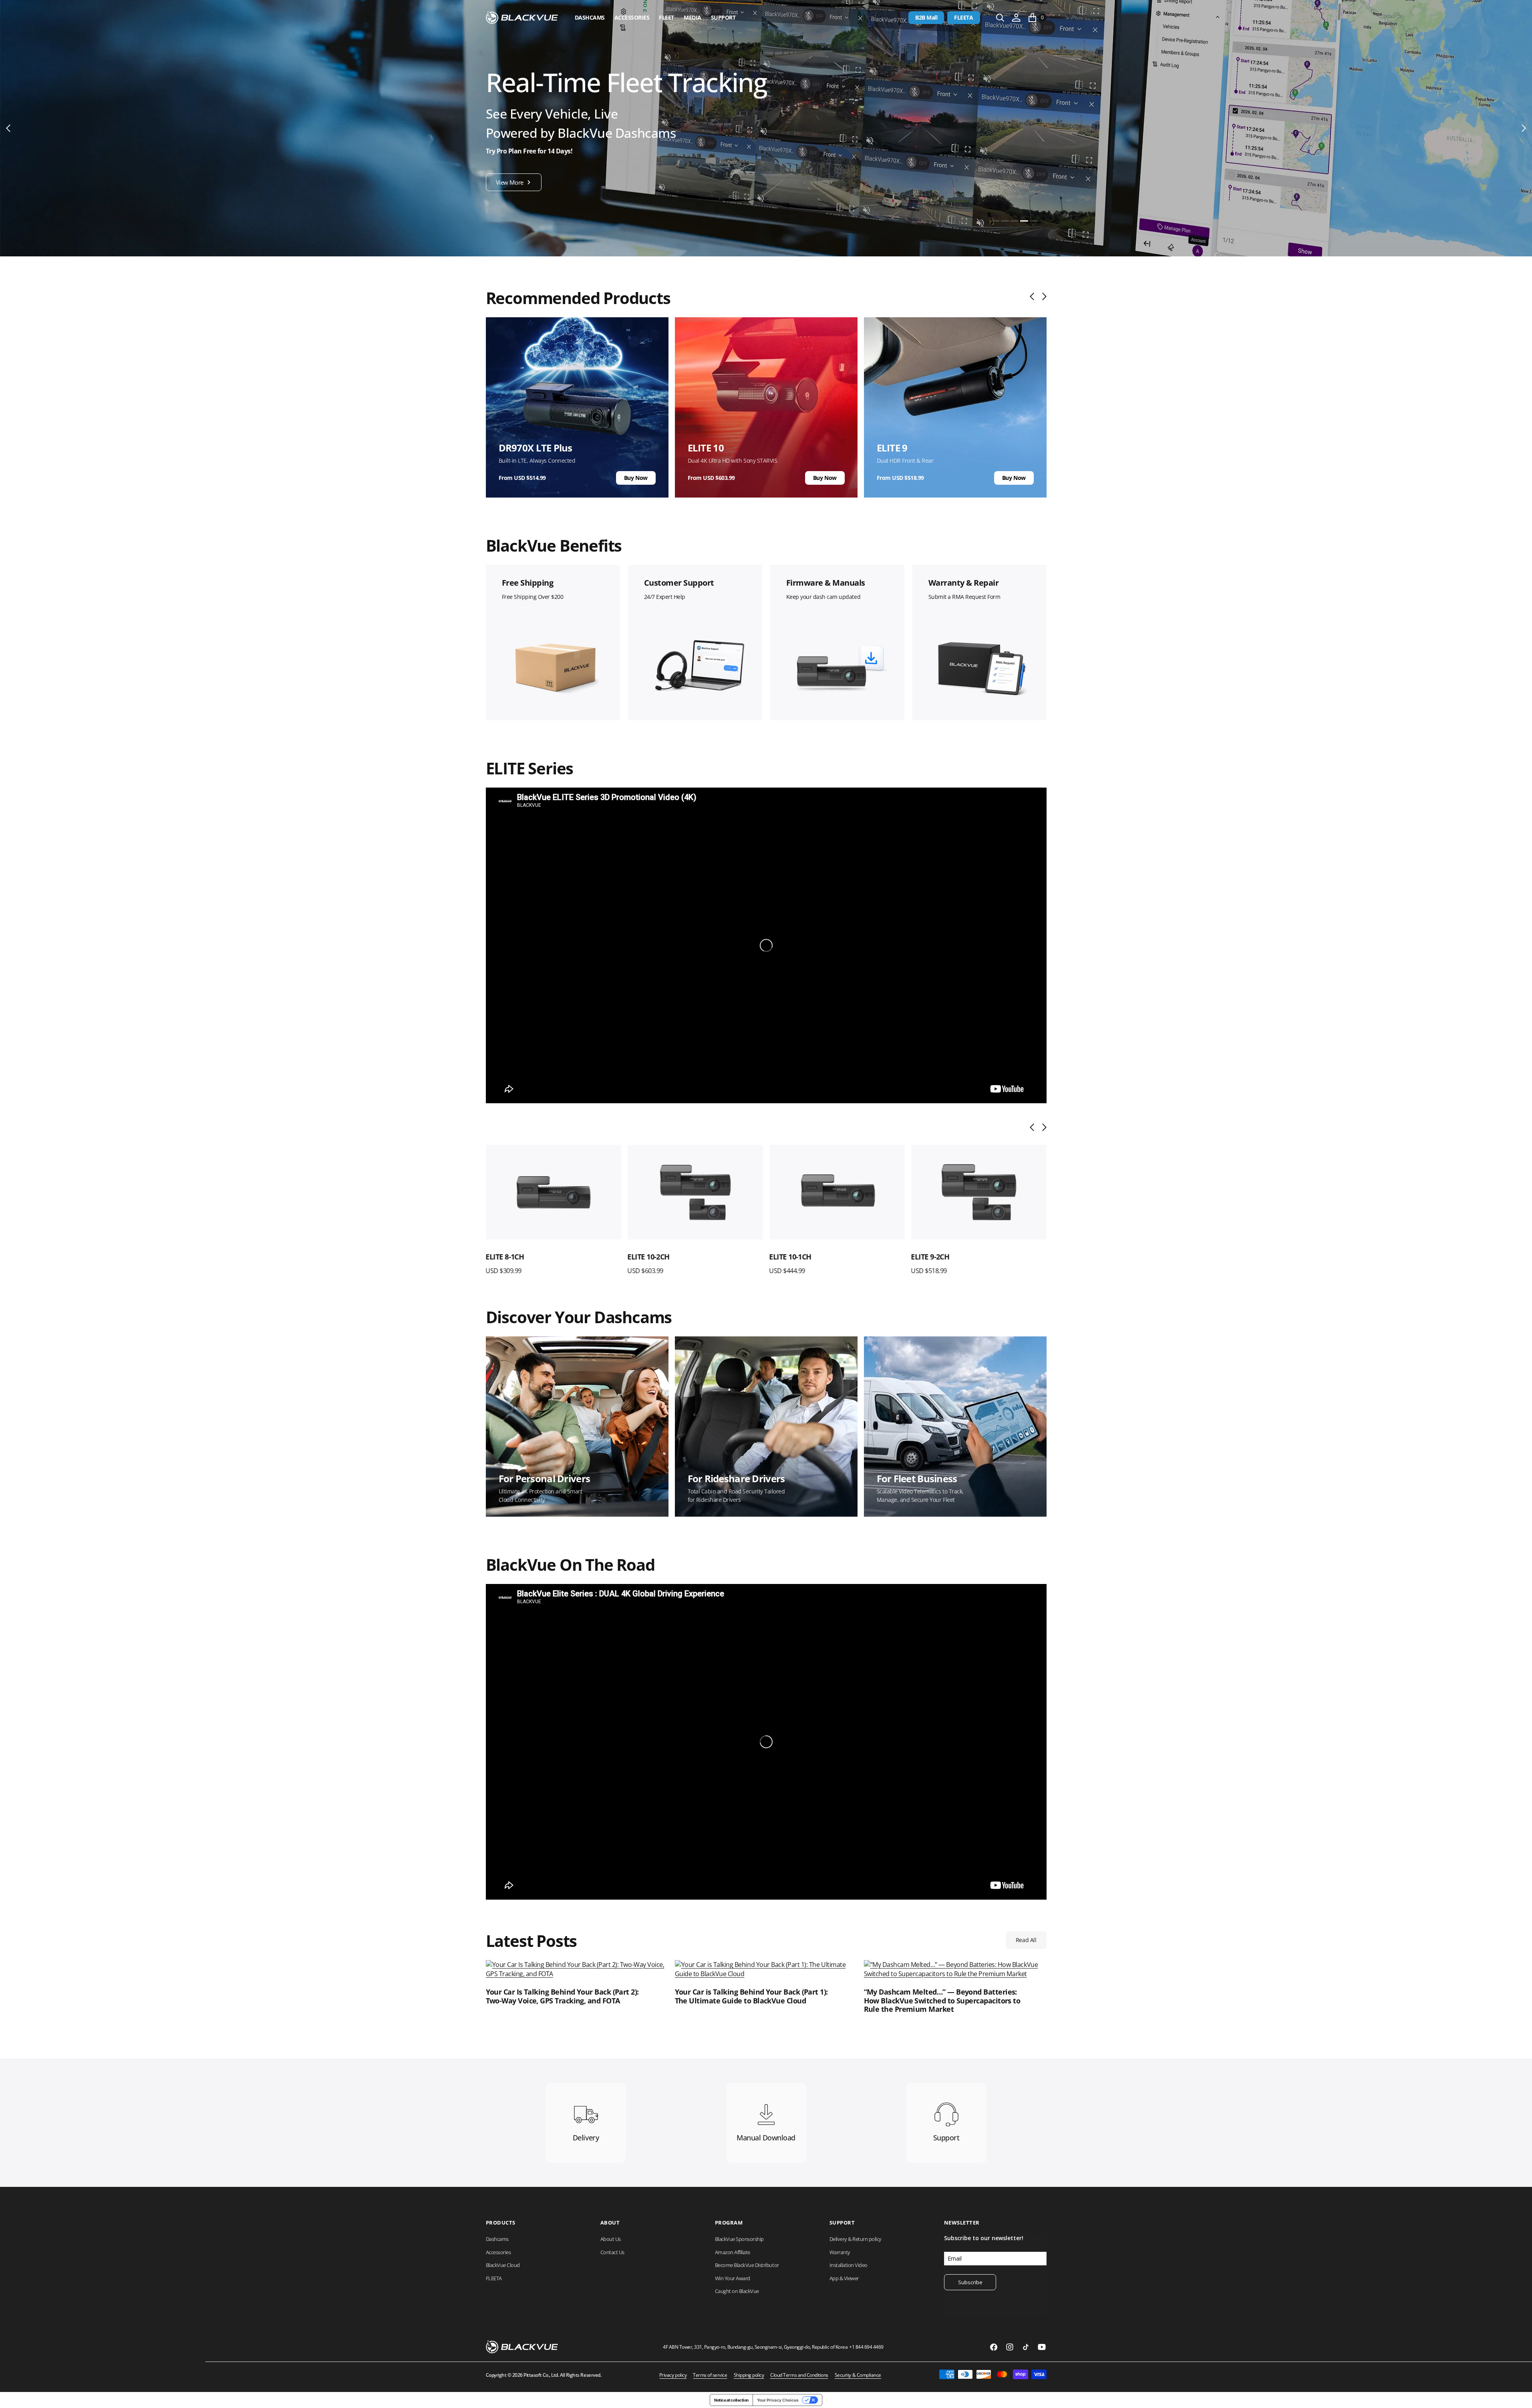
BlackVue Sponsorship (739, 2239)
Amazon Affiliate (733, 2252)
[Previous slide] (1034, 296)
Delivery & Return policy (856, 2239)
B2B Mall (926, 17)
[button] (1016, 18)
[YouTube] (1042, 2347)
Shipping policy (749, 2375)
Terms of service (710, 2375)
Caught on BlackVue (737, 2291)
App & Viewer (844, 2278)
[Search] (1000, 18)
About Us (611, 2239)
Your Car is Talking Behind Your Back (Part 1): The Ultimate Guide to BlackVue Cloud (751, 1996)
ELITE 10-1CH (649, 1257)
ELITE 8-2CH (931, 1257)
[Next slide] (1042, 296)
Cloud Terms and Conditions (799, 2375)
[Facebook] (994, 2347)
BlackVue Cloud (503, 2265)
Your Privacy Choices (778, 2400)
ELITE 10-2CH (507, 1257)
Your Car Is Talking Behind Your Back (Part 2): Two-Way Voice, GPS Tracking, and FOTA (562, 1996)
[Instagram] (1010, 2347)
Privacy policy (673, 2375)
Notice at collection (731, 2400)
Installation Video (849, 2265)
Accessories (632, 17)
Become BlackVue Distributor (747, 2265)
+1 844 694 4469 (866, 2347)
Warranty (840, 2252)
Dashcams (590, 17)
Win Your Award (733, 2278)
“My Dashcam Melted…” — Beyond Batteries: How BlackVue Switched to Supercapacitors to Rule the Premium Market (942, 2001)
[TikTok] (1026, 2347)
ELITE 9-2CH (789, 1257)
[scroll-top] (1518, 2394)
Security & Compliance (858, 2375)
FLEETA (963, 17)
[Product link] (554, 1192)
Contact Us (612, 2252)
